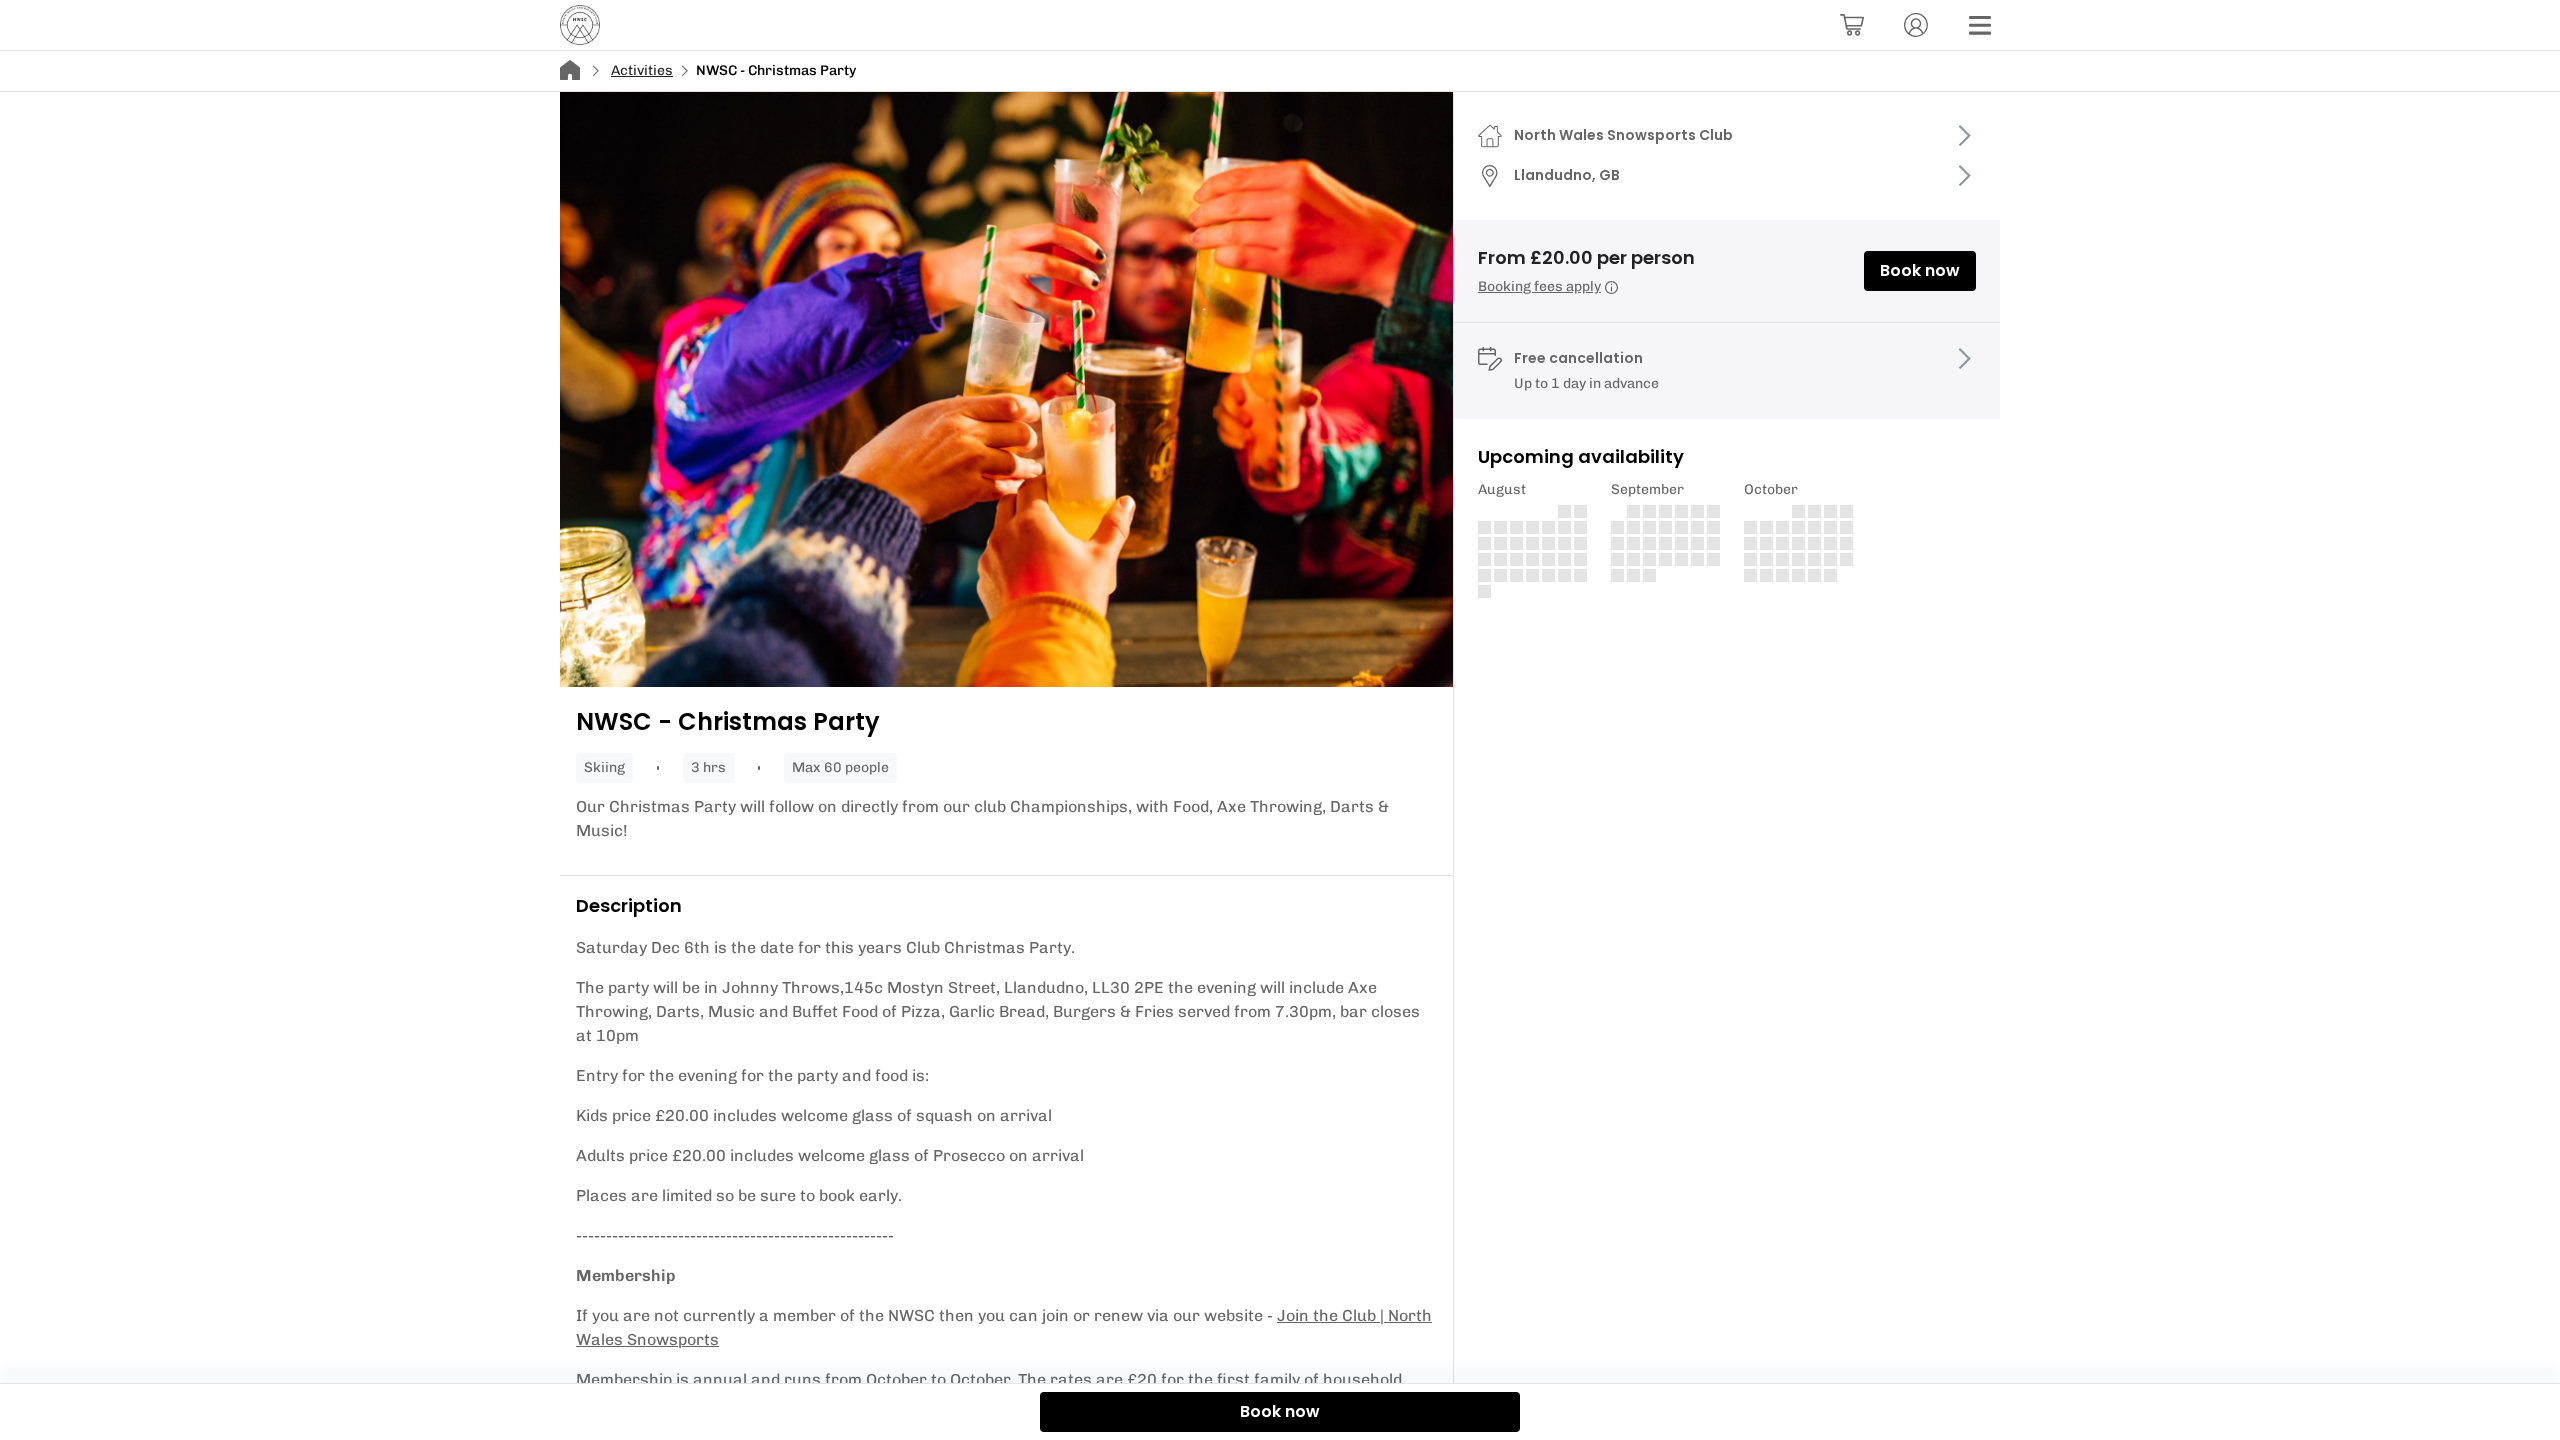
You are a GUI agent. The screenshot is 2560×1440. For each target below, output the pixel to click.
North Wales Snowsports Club (1623, 135)
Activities (642, 70)
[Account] (1916, 25)
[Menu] (1980, 25)
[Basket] (1852, 25)
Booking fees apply (1539, 286)
